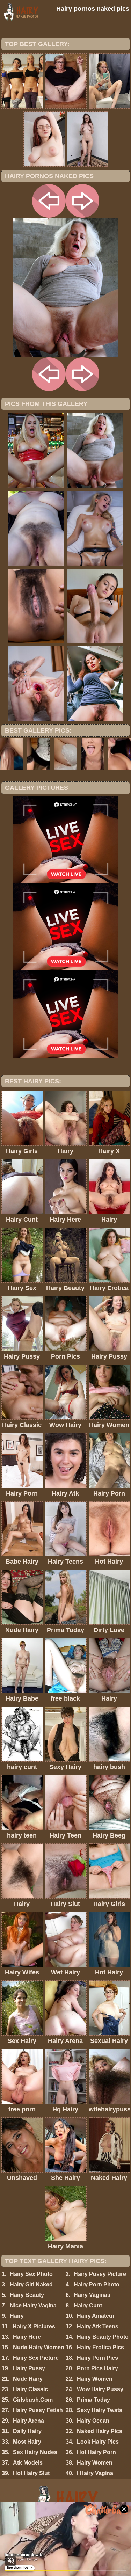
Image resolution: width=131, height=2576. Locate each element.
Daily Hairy (27, 2431)
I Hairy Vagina (95, 2473)
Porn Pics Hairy (97, 2368)
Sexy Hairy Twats (100, 2410)
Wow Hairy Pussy (100, 2389)
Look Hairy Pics (98, 2442)
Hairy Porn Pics (97, 2358)
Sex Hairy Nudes (35, 2452)
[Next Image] (82, 216)
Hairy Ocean (93, 2421)
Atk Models (28, 2463)
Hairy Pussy (29, 2368)
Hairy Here (27, 2337)
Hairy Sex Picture (36, 2358)
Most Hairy (27, 2442)
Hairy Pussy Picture (100, 2274)
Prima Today (93, 2400)
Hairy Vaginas (92, 2295)
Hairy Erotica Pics (100, 2347)
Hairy (17, 2316)
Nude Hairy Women (39, 2347)
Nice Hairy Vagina (33, 2305)
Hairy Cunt (88, 2305)
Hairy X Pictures (34, 2326)
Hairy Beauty (27, 2295)
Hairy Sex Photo (31, 2274)
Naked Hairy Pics (100, 2431)
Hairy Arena (28, 2421)
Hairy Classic (30, 2389)
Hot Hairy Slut (31, 2473)
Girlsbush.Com (33, 2400)
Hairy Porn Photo (97, 2284)
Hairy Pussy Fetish (38, 2410)
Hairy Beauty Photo (103, 2337)
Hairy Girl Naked (31, 2284)
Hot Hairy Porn (96, 2452)
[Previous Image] (49, 216)
